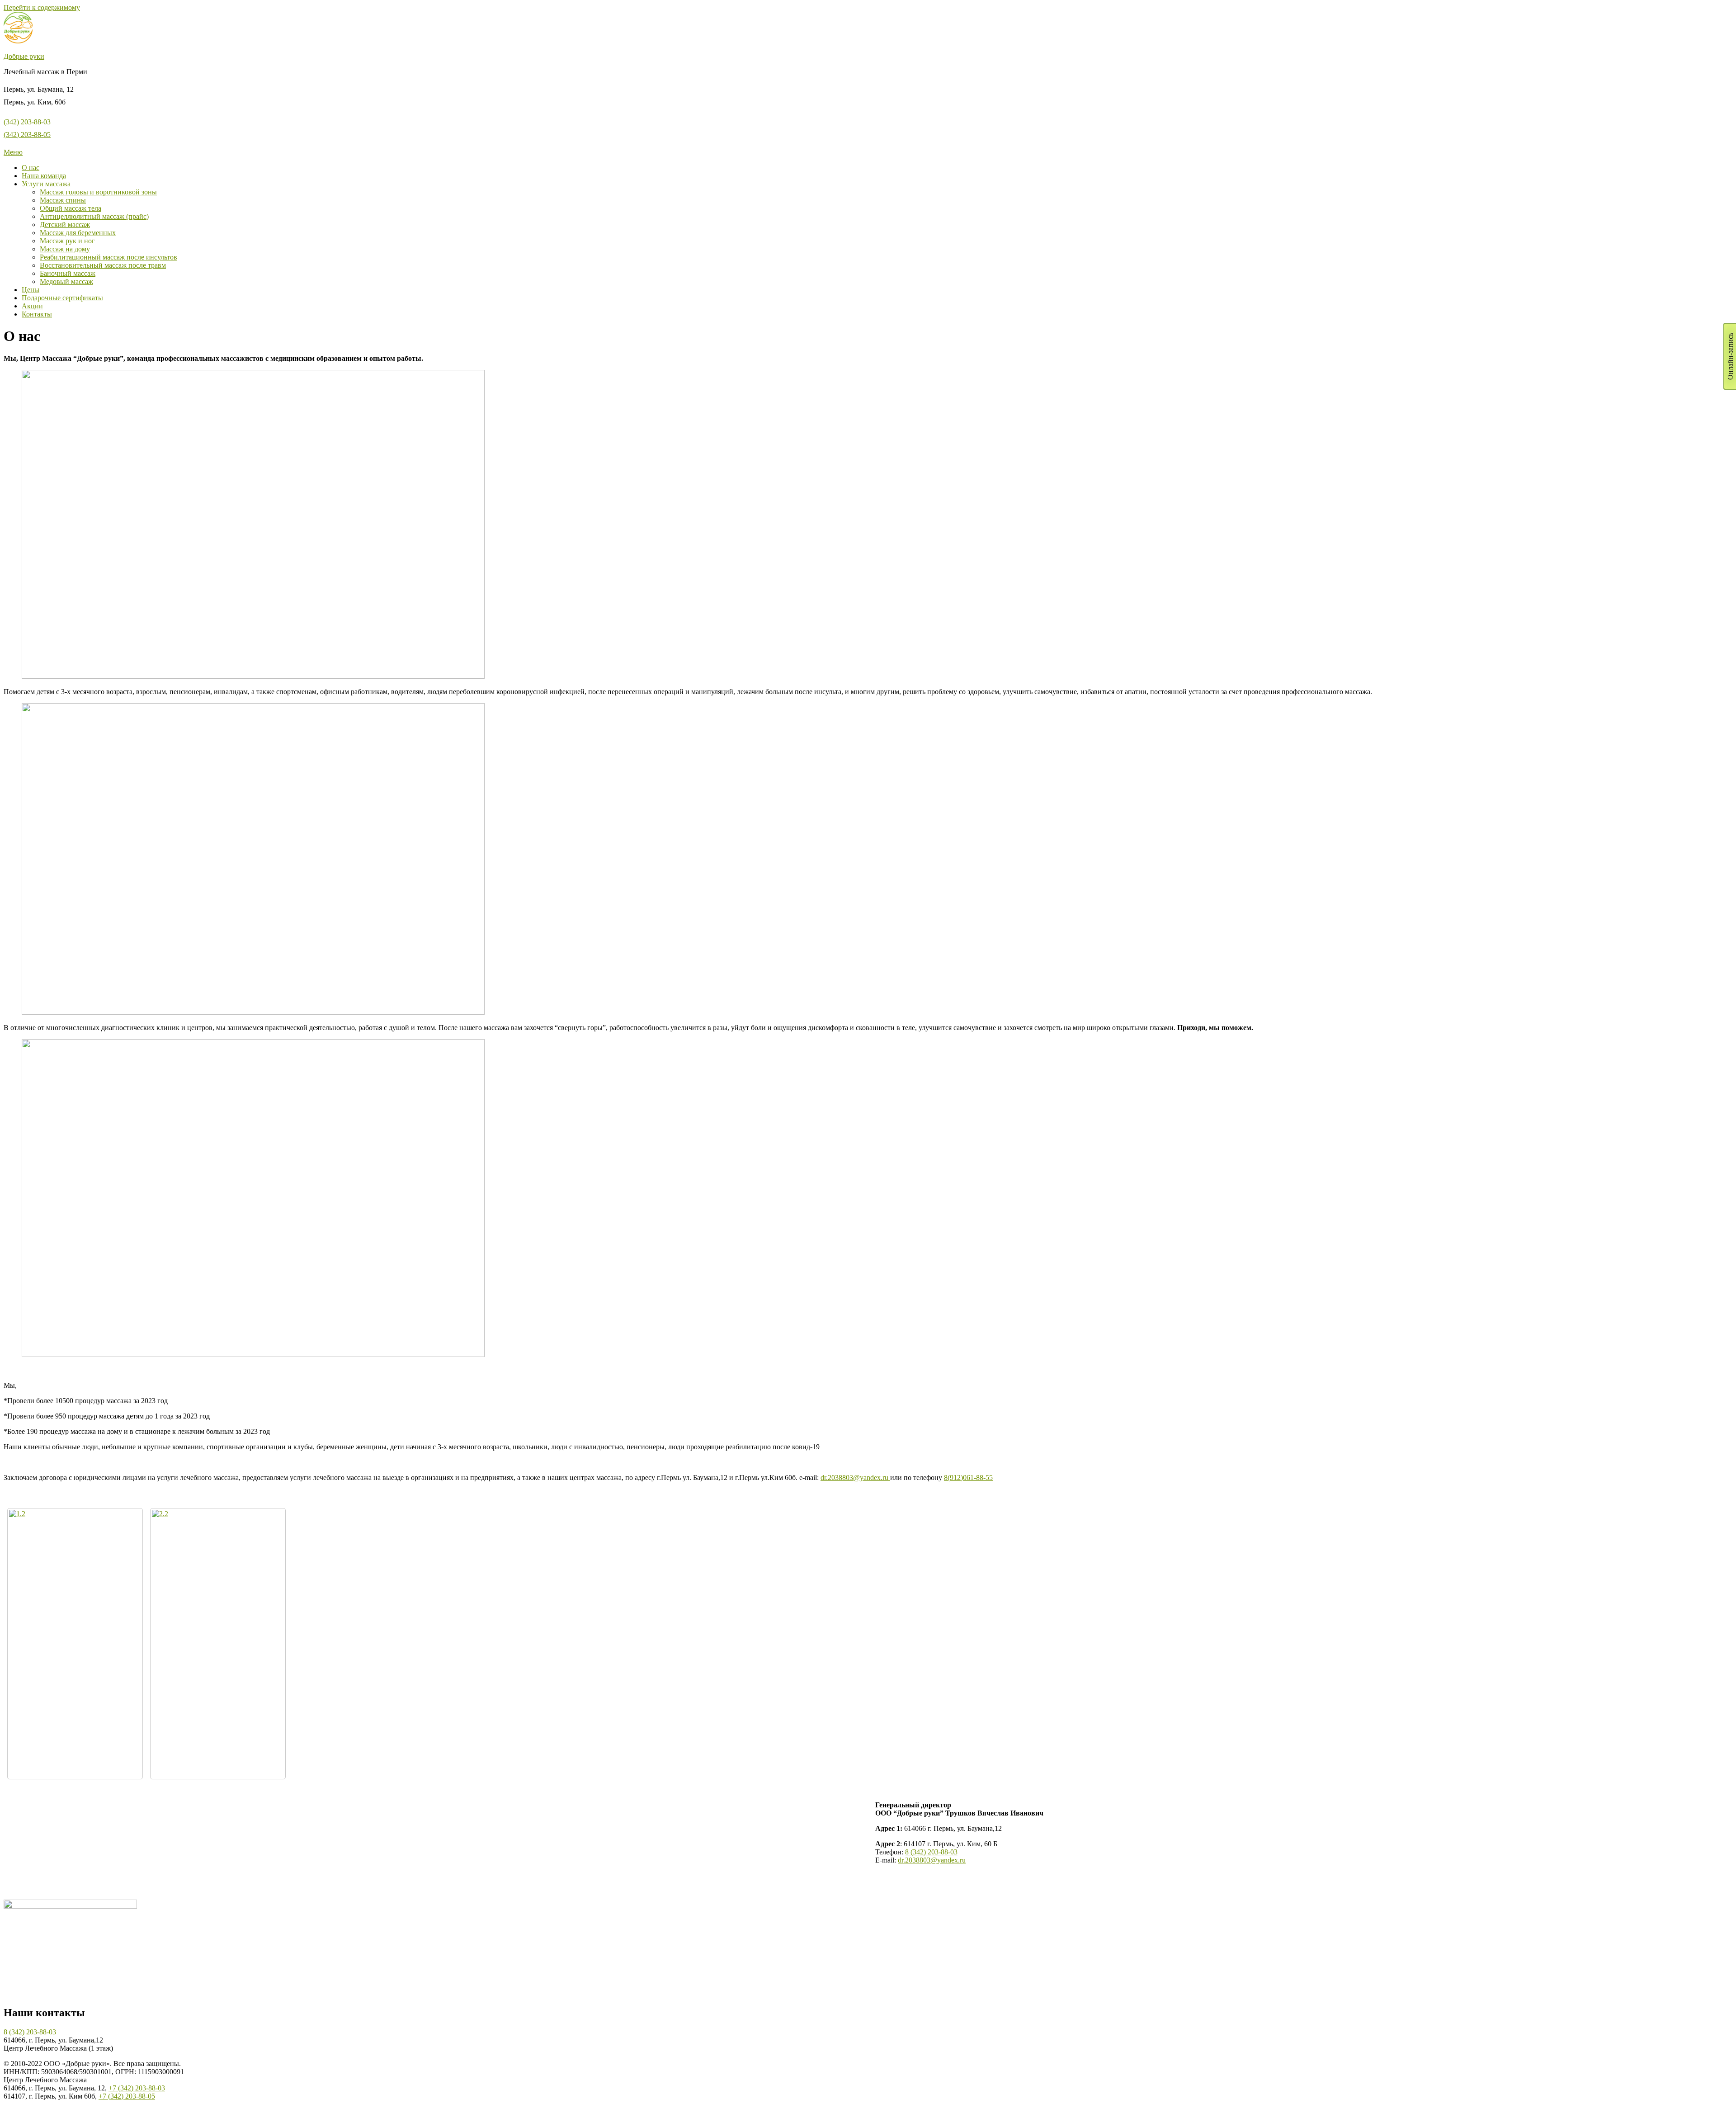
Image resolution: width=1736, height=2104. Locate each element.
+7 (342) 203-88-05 (127, 2096)
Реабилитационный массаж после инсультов (108, 257)
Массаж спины (63, 200)
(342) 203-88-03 (27, 122)
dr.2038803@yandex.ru (855, 1478)
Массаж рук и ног (67, 241)
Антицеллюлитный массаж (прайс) (94, 216)
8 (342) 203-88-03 (931, 1852)
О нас (31, 168)
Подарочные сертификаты (62, 298)
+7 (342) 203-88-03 (137, 2088)
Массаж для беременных (78, 233)
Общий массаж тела (71, 208)
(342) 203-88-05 (27, 135)
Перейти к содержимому (42, 7)
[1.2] (75, 1644)
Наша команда (44, 176)
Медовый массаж (66, 281)
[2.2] (218, 1644)
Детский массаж (65, 225)
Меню (13, 152)
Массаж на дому (65, 249)
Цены (31, 290)
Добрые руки (24, 56)
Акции (32, 306)
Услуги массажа (46, 184)
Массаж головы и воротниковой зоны (98, 192)
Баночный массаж (68, 273)
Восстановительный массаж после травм (103, 265)
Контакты (37, 314)
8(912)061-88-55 (968, 1478)
